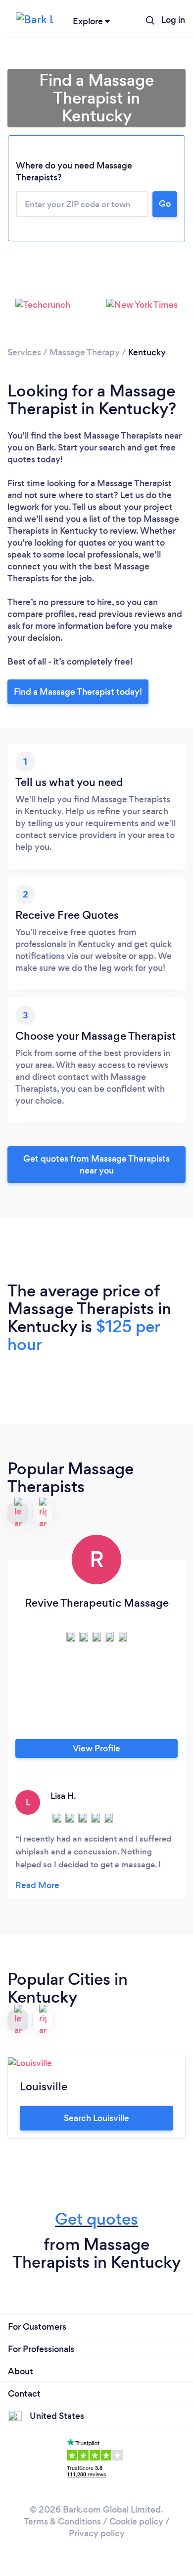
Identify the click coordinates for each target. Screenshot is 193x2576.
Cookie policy (136, 2521)
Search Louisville (96, 2118)
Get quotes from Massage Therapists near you (96, 1165)
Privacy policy (97, 2533)
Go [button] (165, 204)
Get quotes (96, 2219)
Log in (173, 20)
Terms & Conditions (62, 2521)
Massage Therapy (85, 352)
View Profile (96, 1748)
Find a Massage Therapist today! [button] (78, 692)
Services (24, 352)
